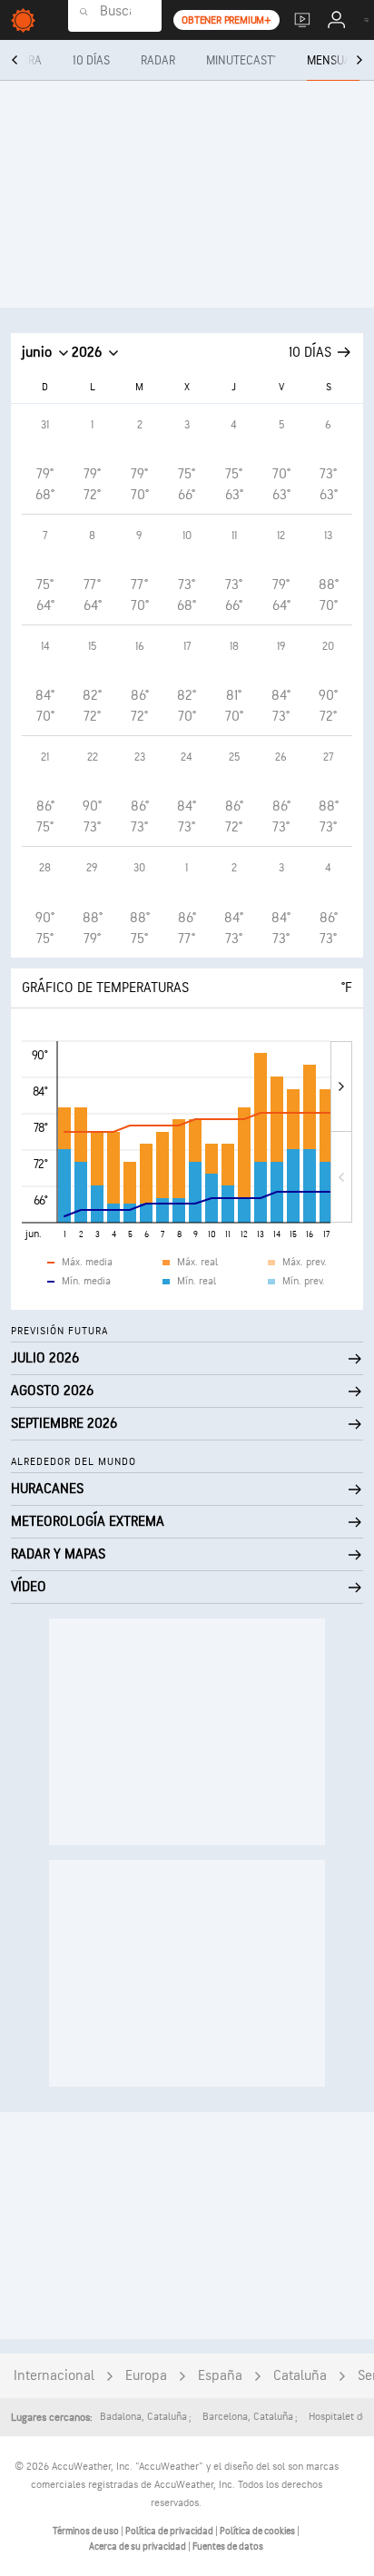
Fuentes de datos (228, 2547)
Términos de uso (87, 2531)
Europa (146, 2376)
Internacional (54, 2376)
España (220, 2376)
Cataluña (300, 2376)
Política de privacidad (170, 2531)
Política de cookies (258, 2531)
